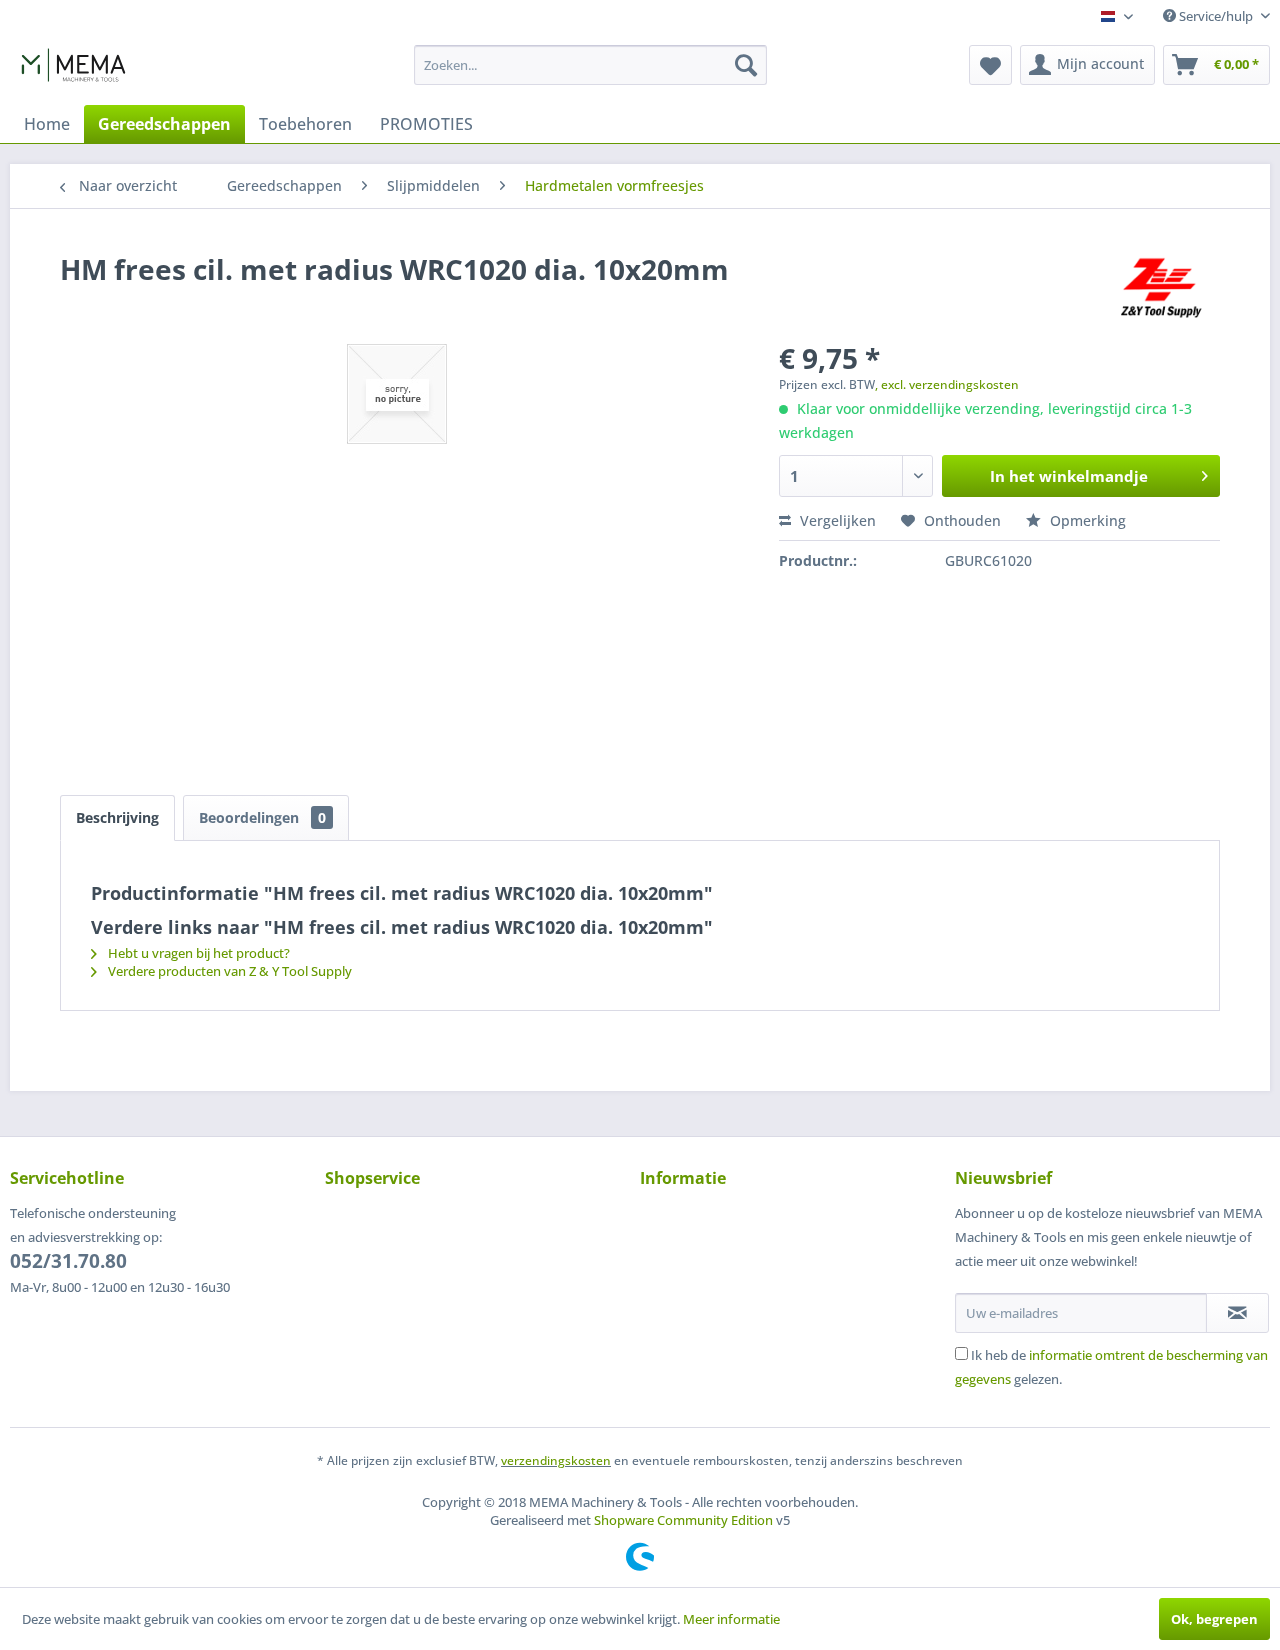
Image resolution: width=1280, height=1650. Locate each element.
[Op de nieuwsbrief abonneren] (1237, 1313)
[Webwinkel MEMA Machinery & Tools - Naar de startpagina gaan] (73, 70)
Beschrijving (117, 817)
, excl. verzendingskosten (947, 384)
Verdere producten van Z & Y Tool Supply (228, 971)
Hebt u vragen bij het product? (197, 953)
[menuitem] (590, 65)
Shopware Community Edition (683, 1520)
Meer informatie (731, 1619)
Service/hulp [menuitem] (1216, 16)
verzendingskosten (556, 1460)
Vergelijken (836, 520)
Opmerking (1086, 520)
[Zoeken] (746, 65)
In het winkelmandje (1069, 476)
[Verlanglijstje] (990, 65)
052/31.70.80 (68, 1261)
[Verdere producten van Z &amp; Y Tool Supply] (1160, 289)
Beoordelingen (262, 817)
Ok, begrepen (1214, 1619)
